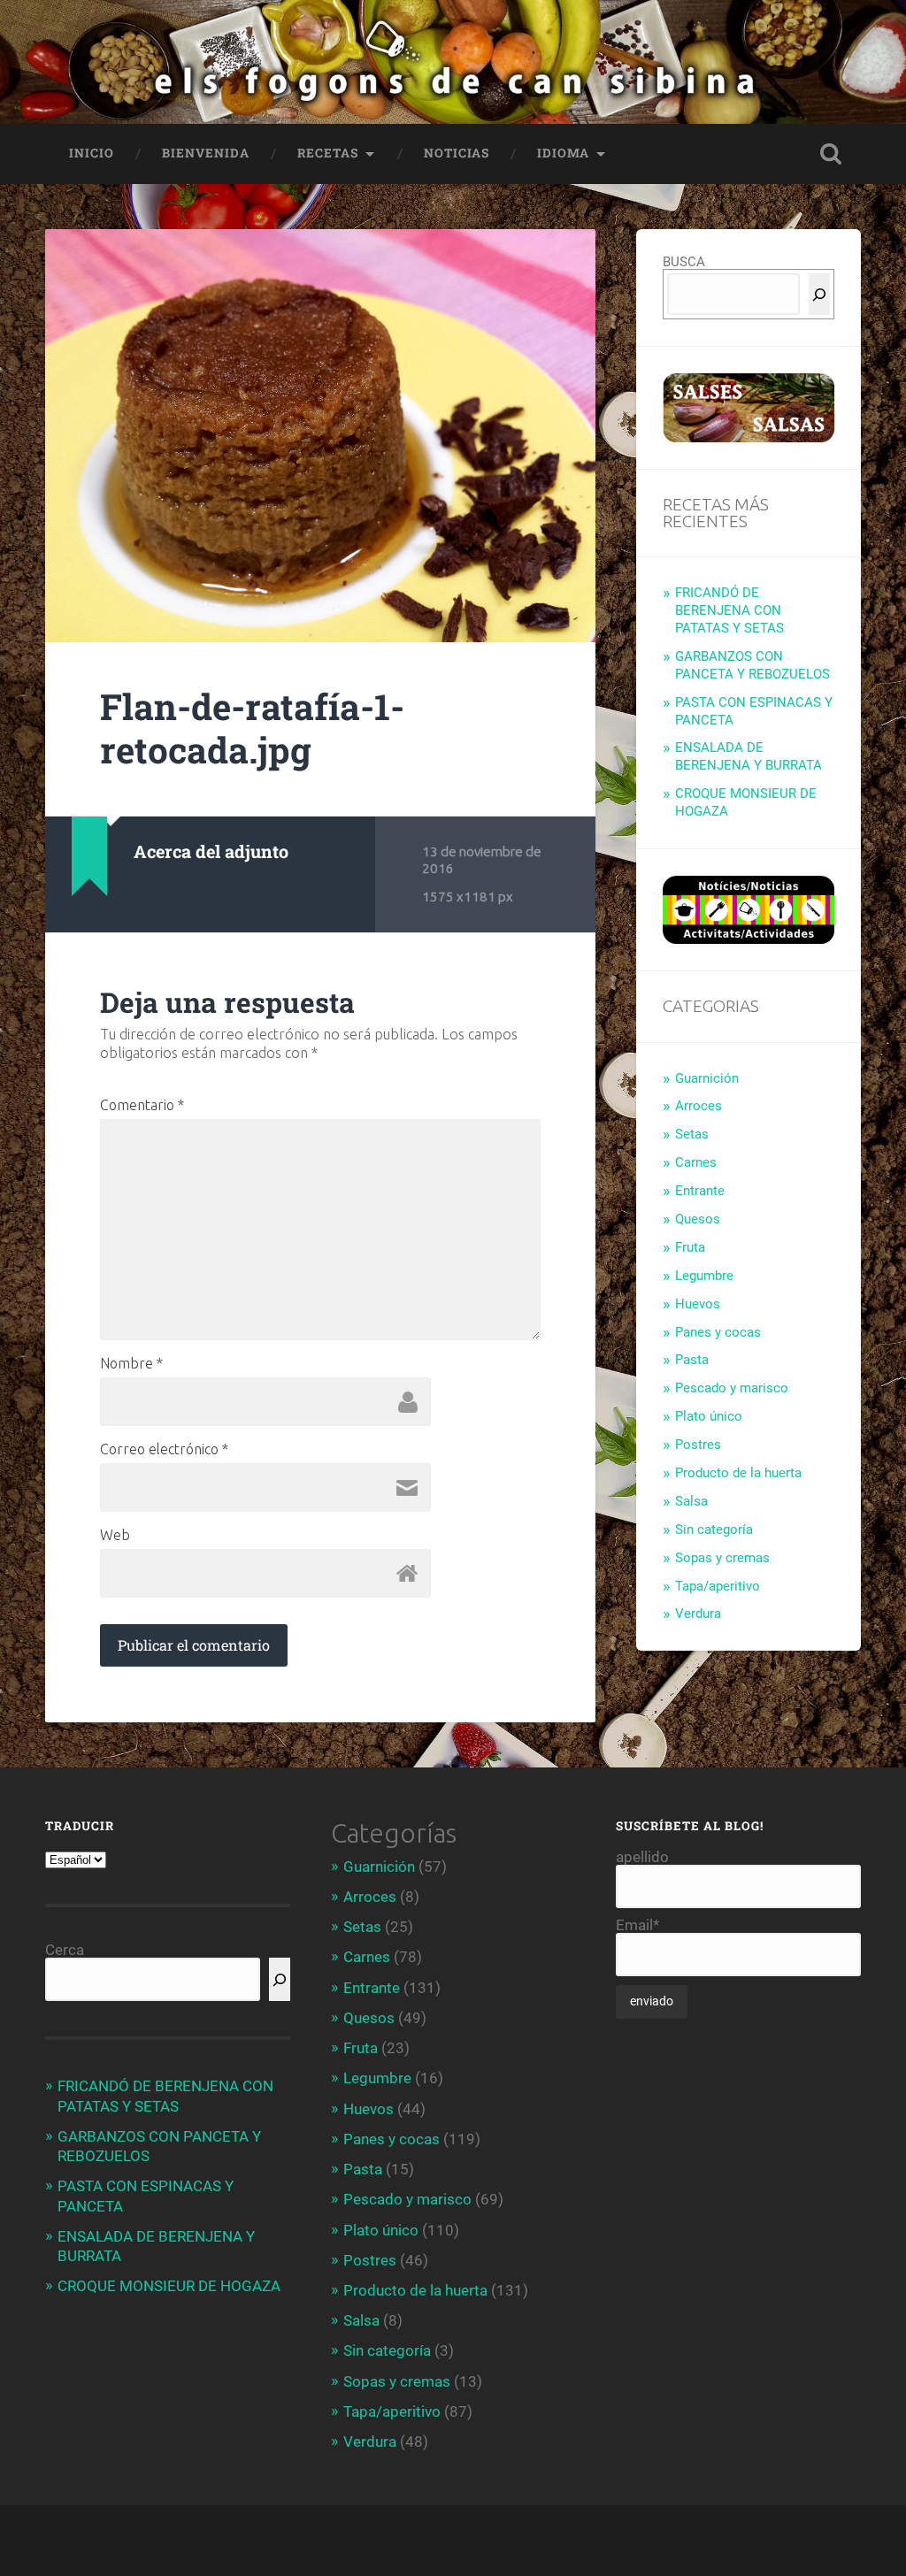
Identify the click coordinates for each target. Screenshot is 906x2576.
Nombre (131, 1363)
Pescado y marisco (732, 1388)
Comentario (142, 1105)
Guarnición (707, 1078)
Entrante (700, 1191)
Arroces (699, 1106)
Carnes (696, 1162)
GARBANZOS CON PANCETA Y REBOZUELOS (752, 665)
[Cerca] (819, 294)
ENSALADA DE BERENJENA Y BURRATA (749, 756)
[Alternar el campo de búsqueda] (831, 154)
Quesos (698, 1219)
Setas (692, 1134)
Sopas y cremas (722, 1558)
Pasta (692, 1360)
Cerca (65, 1950)
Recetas (328, 153)
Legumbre (704, 1276)
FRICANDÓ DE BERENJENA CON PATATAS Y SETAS (729, 610)
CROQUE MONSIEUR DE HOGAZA (169, 2286)
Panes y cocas (718, 1332)
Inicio (92, 153)
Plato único (709, 1416)
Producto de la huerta (738, 1473)
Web (115, 1535)
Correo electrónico (164, 1449)
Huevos (698, 1304)
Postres (698, 1445)
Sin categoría (714, 1529)
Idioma (563, 153)
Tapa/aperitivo (718, 1586)
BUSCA (684, 262)
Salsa (691, 1501)
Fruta (690, 1247)
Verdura (698, 1614)
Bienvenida (206, 153)
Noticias (457, 153)
